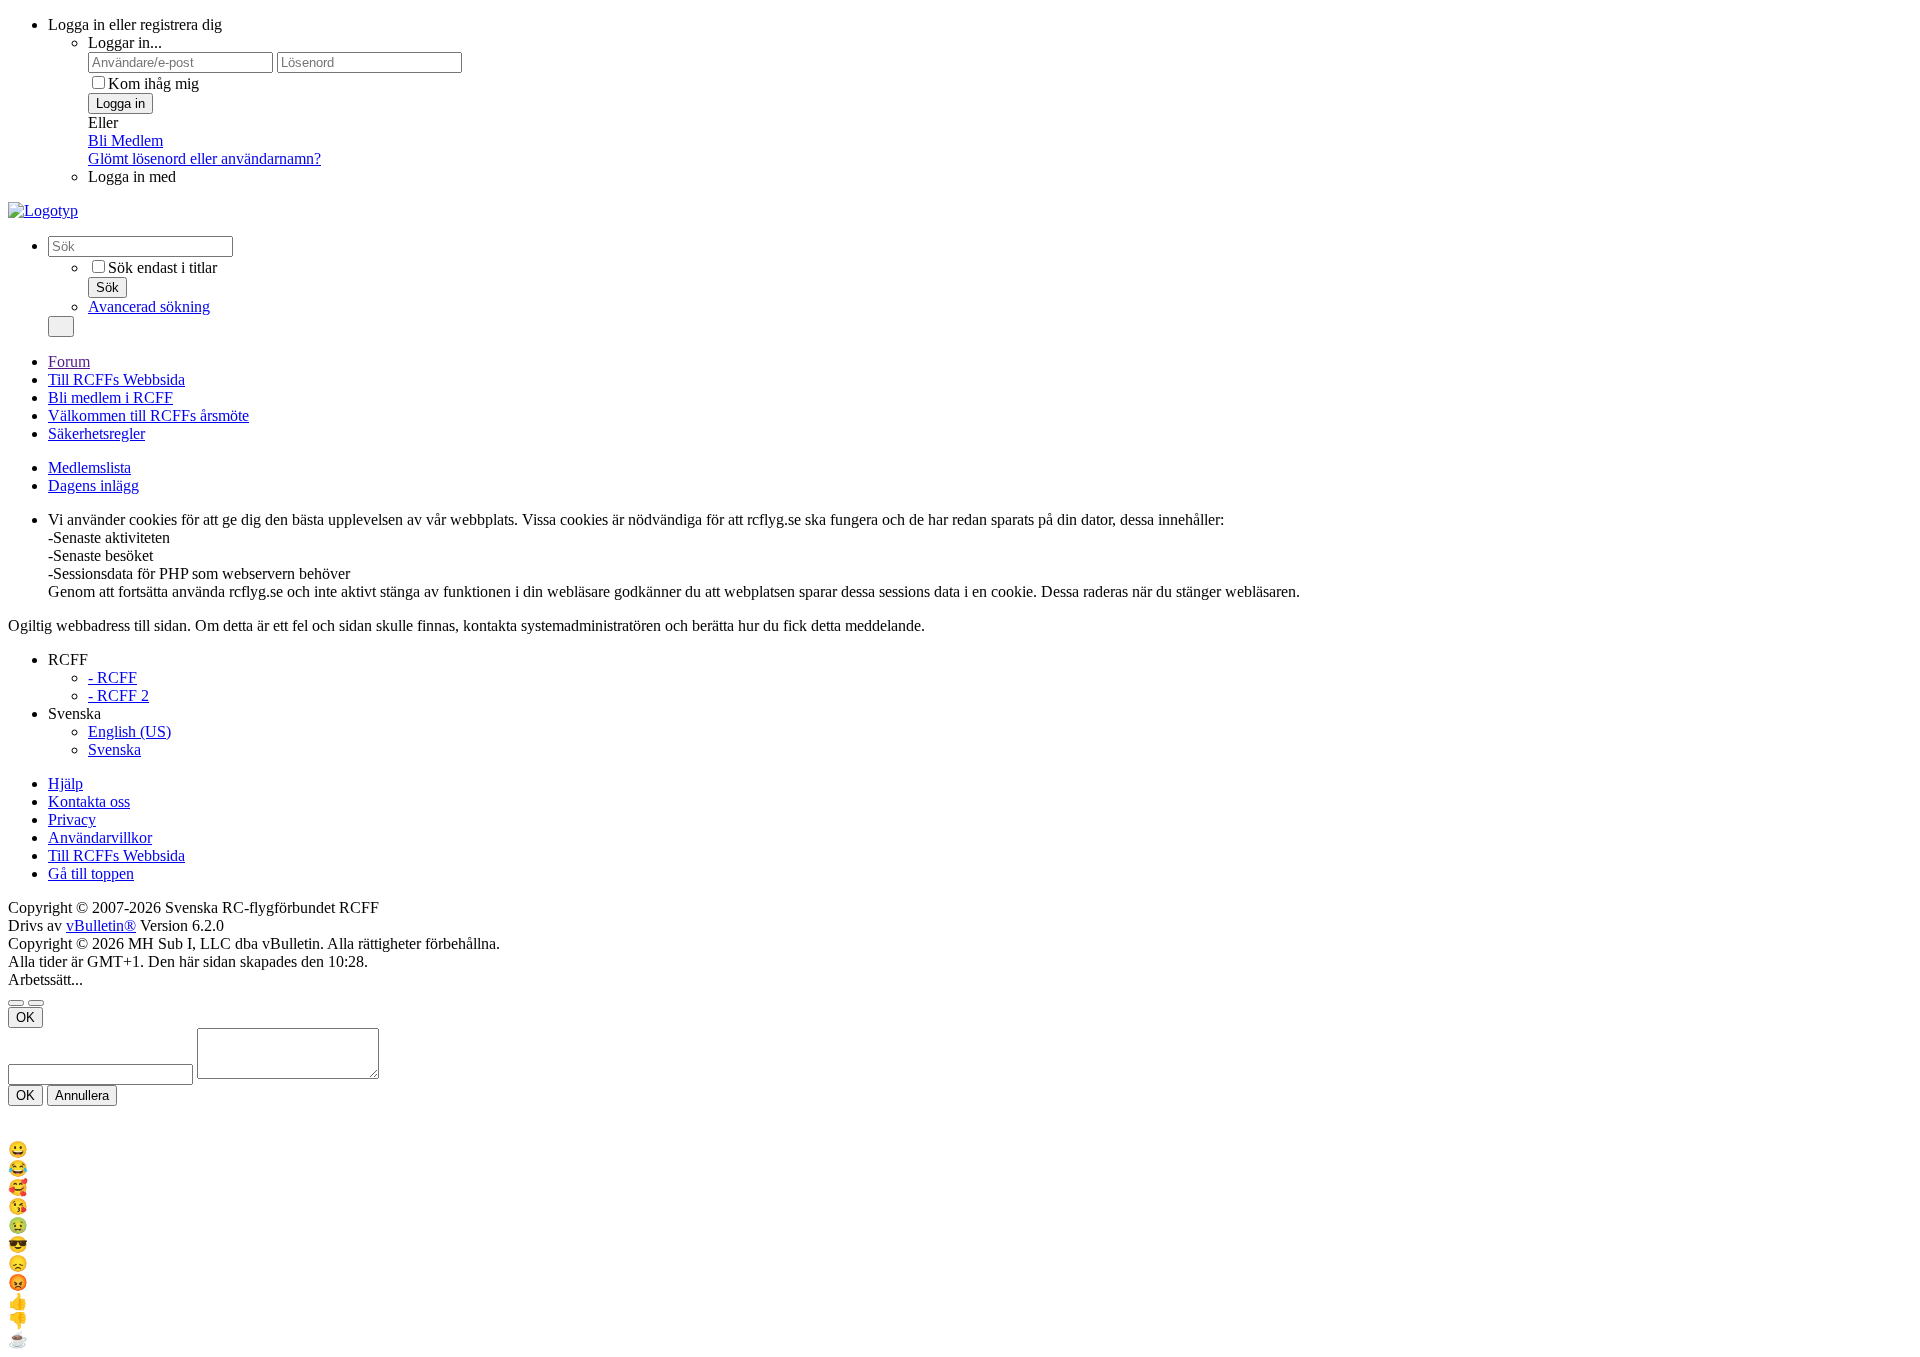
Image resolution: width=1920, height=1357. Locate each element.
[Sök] (61, 326)
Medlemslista (89, 467)
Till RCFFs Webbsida (116, 379)
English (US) (129, 731)
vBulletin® (101, 925)
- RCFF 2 (118, 695)
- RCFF (112, 677)
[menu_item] (960, 1149)
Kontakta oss (89, 801)
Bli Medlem (125, 140)
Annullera (82, 1095)
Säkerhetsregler (96, 433)
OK (25, 1017)
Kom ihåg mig (153, 83)
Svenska (114, 749)
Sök (107, 287)
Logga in (120, 103)
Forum (69, 361)
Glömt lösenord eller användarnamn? (204, 158)
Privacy (72, 819)
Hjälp (65, 783)
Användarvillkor (100, 837)
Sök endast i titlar (162, 267)
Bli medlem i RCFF (110, 397)
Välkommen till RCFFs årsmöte (148, 415)
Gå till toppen (91, 873)
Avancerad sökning (149, 306)
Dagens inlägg (93, 485)
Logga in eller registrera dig (135, 24)
